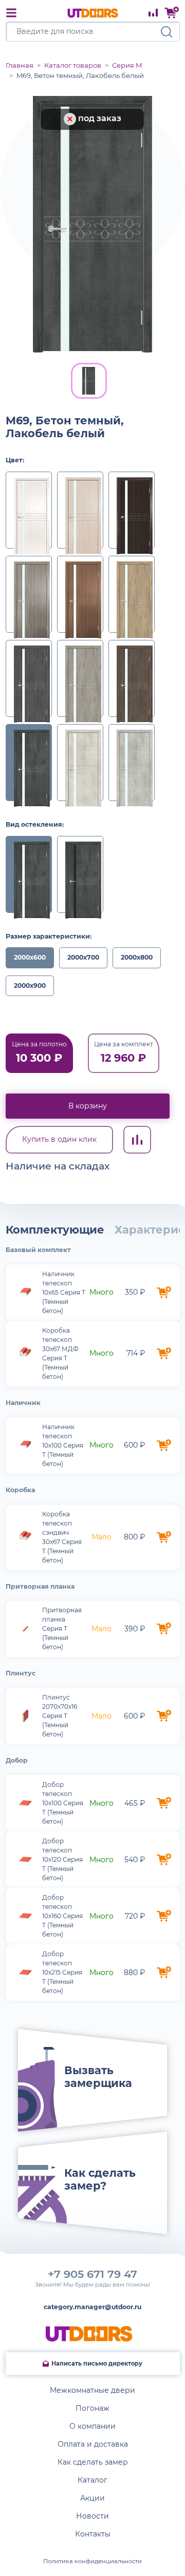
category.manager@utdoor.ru (92, 2307)
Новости (92, 2516)
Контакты (93, 2534)
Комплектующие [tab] (55, 1230)
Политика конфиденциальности (92, 2561)
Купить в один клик (59, 1139)
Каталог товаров (73, 65)
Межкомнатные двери (92, 2390)
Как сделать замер (93, 2462)
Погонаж (92, 2408)
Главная (20, 65)
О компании (92, 2426)
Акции (92, 2498)
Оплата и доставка (93, 2444)
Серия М (127, 65)
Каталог (92, 2480)
